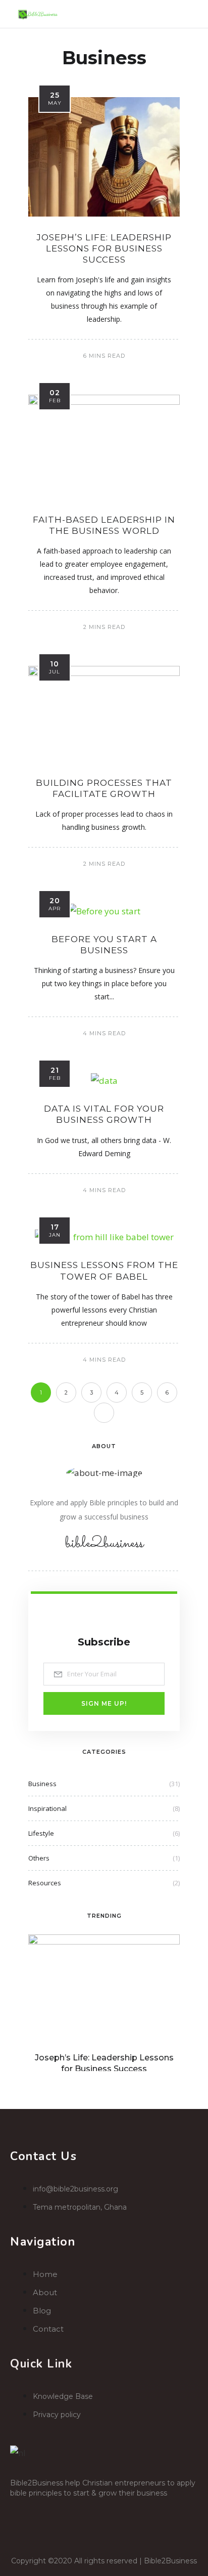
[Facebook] (23, 2511)
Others (39, 1858)
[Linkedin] (82, 2511)
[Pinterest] (112, 2511)
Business (42, 1784)
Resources (45, 1883)
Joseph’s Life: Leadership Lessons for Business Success (104, 248)
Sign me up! (104, 1703)
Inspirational (47, 1808)
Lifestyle (41, 1833)
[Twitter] (53, 2511)
